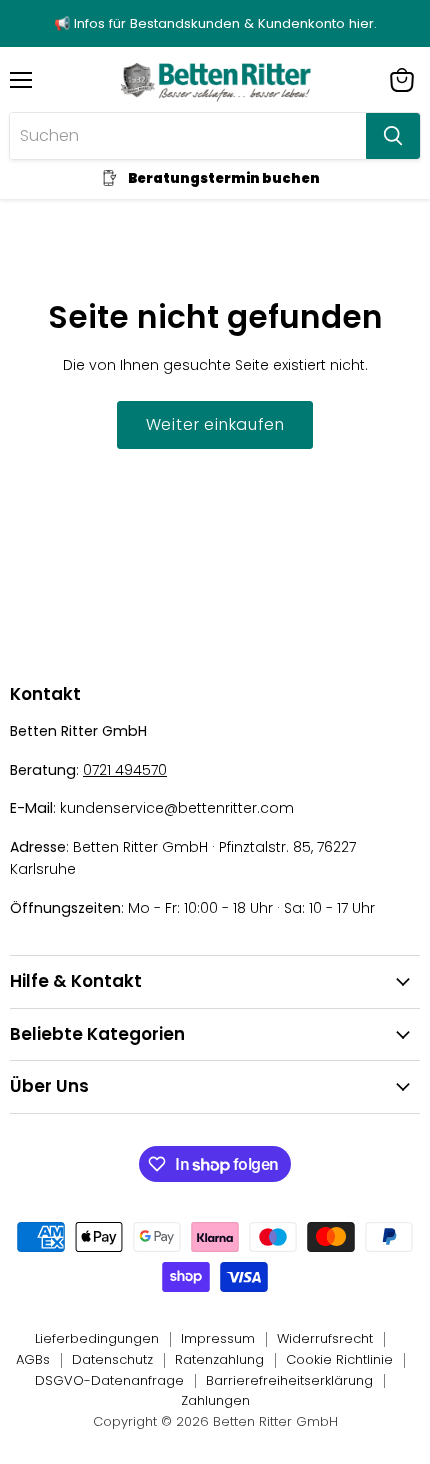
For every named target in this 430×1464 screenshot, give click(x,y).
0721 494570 (125, 770)
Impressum (218, 1338)
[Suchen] (393, 136)
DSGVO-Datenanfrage (109, 1380)
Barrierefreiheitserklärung (289, 1380)
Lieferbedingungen (97, 1338)
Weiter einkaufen (215, 424)
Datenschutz (112, 1359)
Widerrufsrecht (325, 1338)
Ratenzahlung (219, 1359)
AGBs (33, 1359)
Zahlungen (215, 1400)
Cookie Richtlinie (339, 1359)
